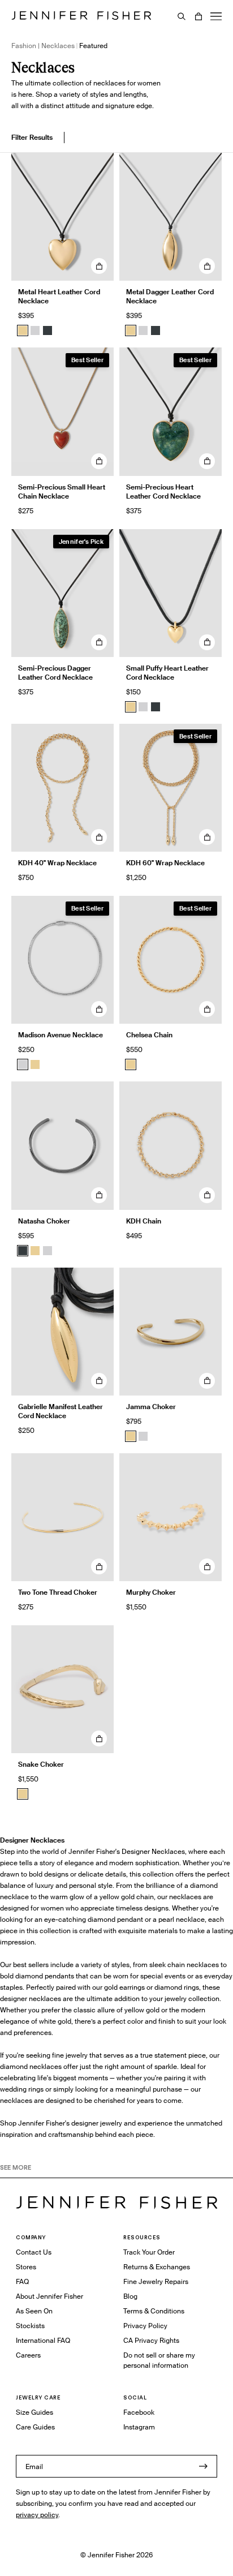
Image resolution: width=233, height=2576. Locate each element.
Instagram (139, 2427)
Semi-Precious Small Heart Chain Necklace (62, 491)
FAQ (22, 2281)
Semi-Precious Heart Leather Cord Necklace (163, 491)
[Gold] (23, 330)
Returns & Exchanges (157, 2267)
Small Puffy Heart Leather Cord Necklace (167, 673)
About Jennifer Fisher (49, 2296)
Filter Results (32, 137)
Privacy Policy (145, 2326)
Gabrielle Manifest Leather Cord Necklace (61, 1411)
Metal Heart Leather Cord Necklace (59, 296)
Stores (26, 2267)
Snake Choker (41, 1764)
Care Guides (35, 2427)
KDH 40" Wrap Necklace (57, 863)
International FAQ (43, 2340)
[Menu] (216, 16)
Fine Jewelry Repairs (156, 2281)
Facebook (139, 2412)
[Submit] (203, 2466)
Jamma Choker (151, 1407)
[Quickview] (99, 266)
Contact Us (34, 2252)
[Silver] (35, 330)
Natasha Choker (44, 1221)
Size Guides (34, 2412)
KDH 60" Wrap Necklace (165, 863)
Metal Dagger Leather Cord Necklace (170, 296)
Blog (130, 2296)
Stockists (30, 2326)
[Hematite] (48, 330)
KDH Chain (144, 1221)
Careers (28, 2355)
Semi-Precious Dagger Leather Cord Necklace (55, 673)
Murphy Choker (151, 1592)
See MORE (16, 2167)
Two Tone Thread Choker (58, 1592)
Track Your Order (149, 2252)
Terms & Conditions (154, 2311)
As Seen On (34, 2311)
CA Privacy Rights (151, 2340)
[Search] (182, 16)
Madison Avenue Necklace (61, 1035)
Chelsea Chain (149, 1035)
